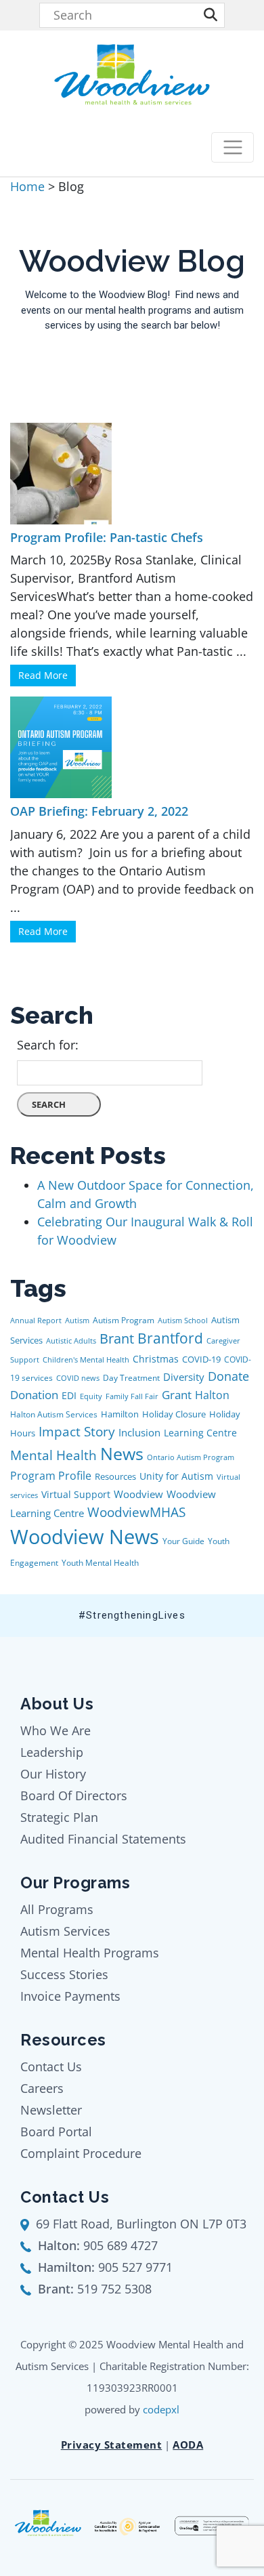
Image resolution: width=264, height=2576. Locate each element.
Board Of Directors (74, 1795)
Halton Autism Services (54, 1414)
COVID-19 (201, 1359)
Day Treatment (131, 1378)
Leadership (52, 1752)
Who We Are (56, 1730)
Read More (43, 675)
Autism (77, 1321)
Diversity (184, 1377)
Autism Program (124, 1320)
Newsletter (51, 2110)
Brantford (170, 1338)
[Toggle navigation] (233, 147)
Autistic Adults (71, 1341)
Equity (91, 1396)
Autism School (183, 1321)
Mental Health (53, 1455)
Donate (228, 1376)
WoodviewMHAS (136, 1512)
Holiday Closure (174, 1414)
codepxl (161, 2409)
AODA (188, 2445)
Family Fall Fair (132, 1396)
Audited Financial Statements (103, 1839)
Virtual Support (76, 1494)
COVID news (78, 1378)
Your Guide (183, 1541)
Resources (115, 1476)
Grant (177, 1395)
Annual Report (36, 1321)
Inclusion (139, 1432)
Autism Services (65, 1931)
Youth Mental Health (100, 1563)
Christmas (156, 1359)
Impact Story (77, 1432)
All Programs (57, 1909)
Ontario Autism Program (191, 1457)
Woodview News (85, 1537)
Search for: (48, 1045)
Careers (42, 2088)
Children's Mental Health (86, 1360)
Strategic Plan (59, 1817)
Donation (34, 1395)
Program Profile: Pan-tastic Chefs (107, 537)
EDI (69, 1395)
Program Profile (51, 1476)
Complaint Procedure (81, 2153)
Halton (212, 1395)
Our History (53, 1774)
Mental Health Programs (90, 1953)
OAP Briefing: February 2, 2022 (99, 811)
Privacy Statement (112, 2445)
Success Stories (64, 1974)
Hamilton (120, 1414)
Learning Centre (200, 1433)
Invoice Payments (70, 1996)
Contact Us (51, 2066)
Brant (117, 1338)
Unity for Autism (176, 1476)
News (122, 1454)
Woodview (138, 1494)
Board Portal (56, 2132)
